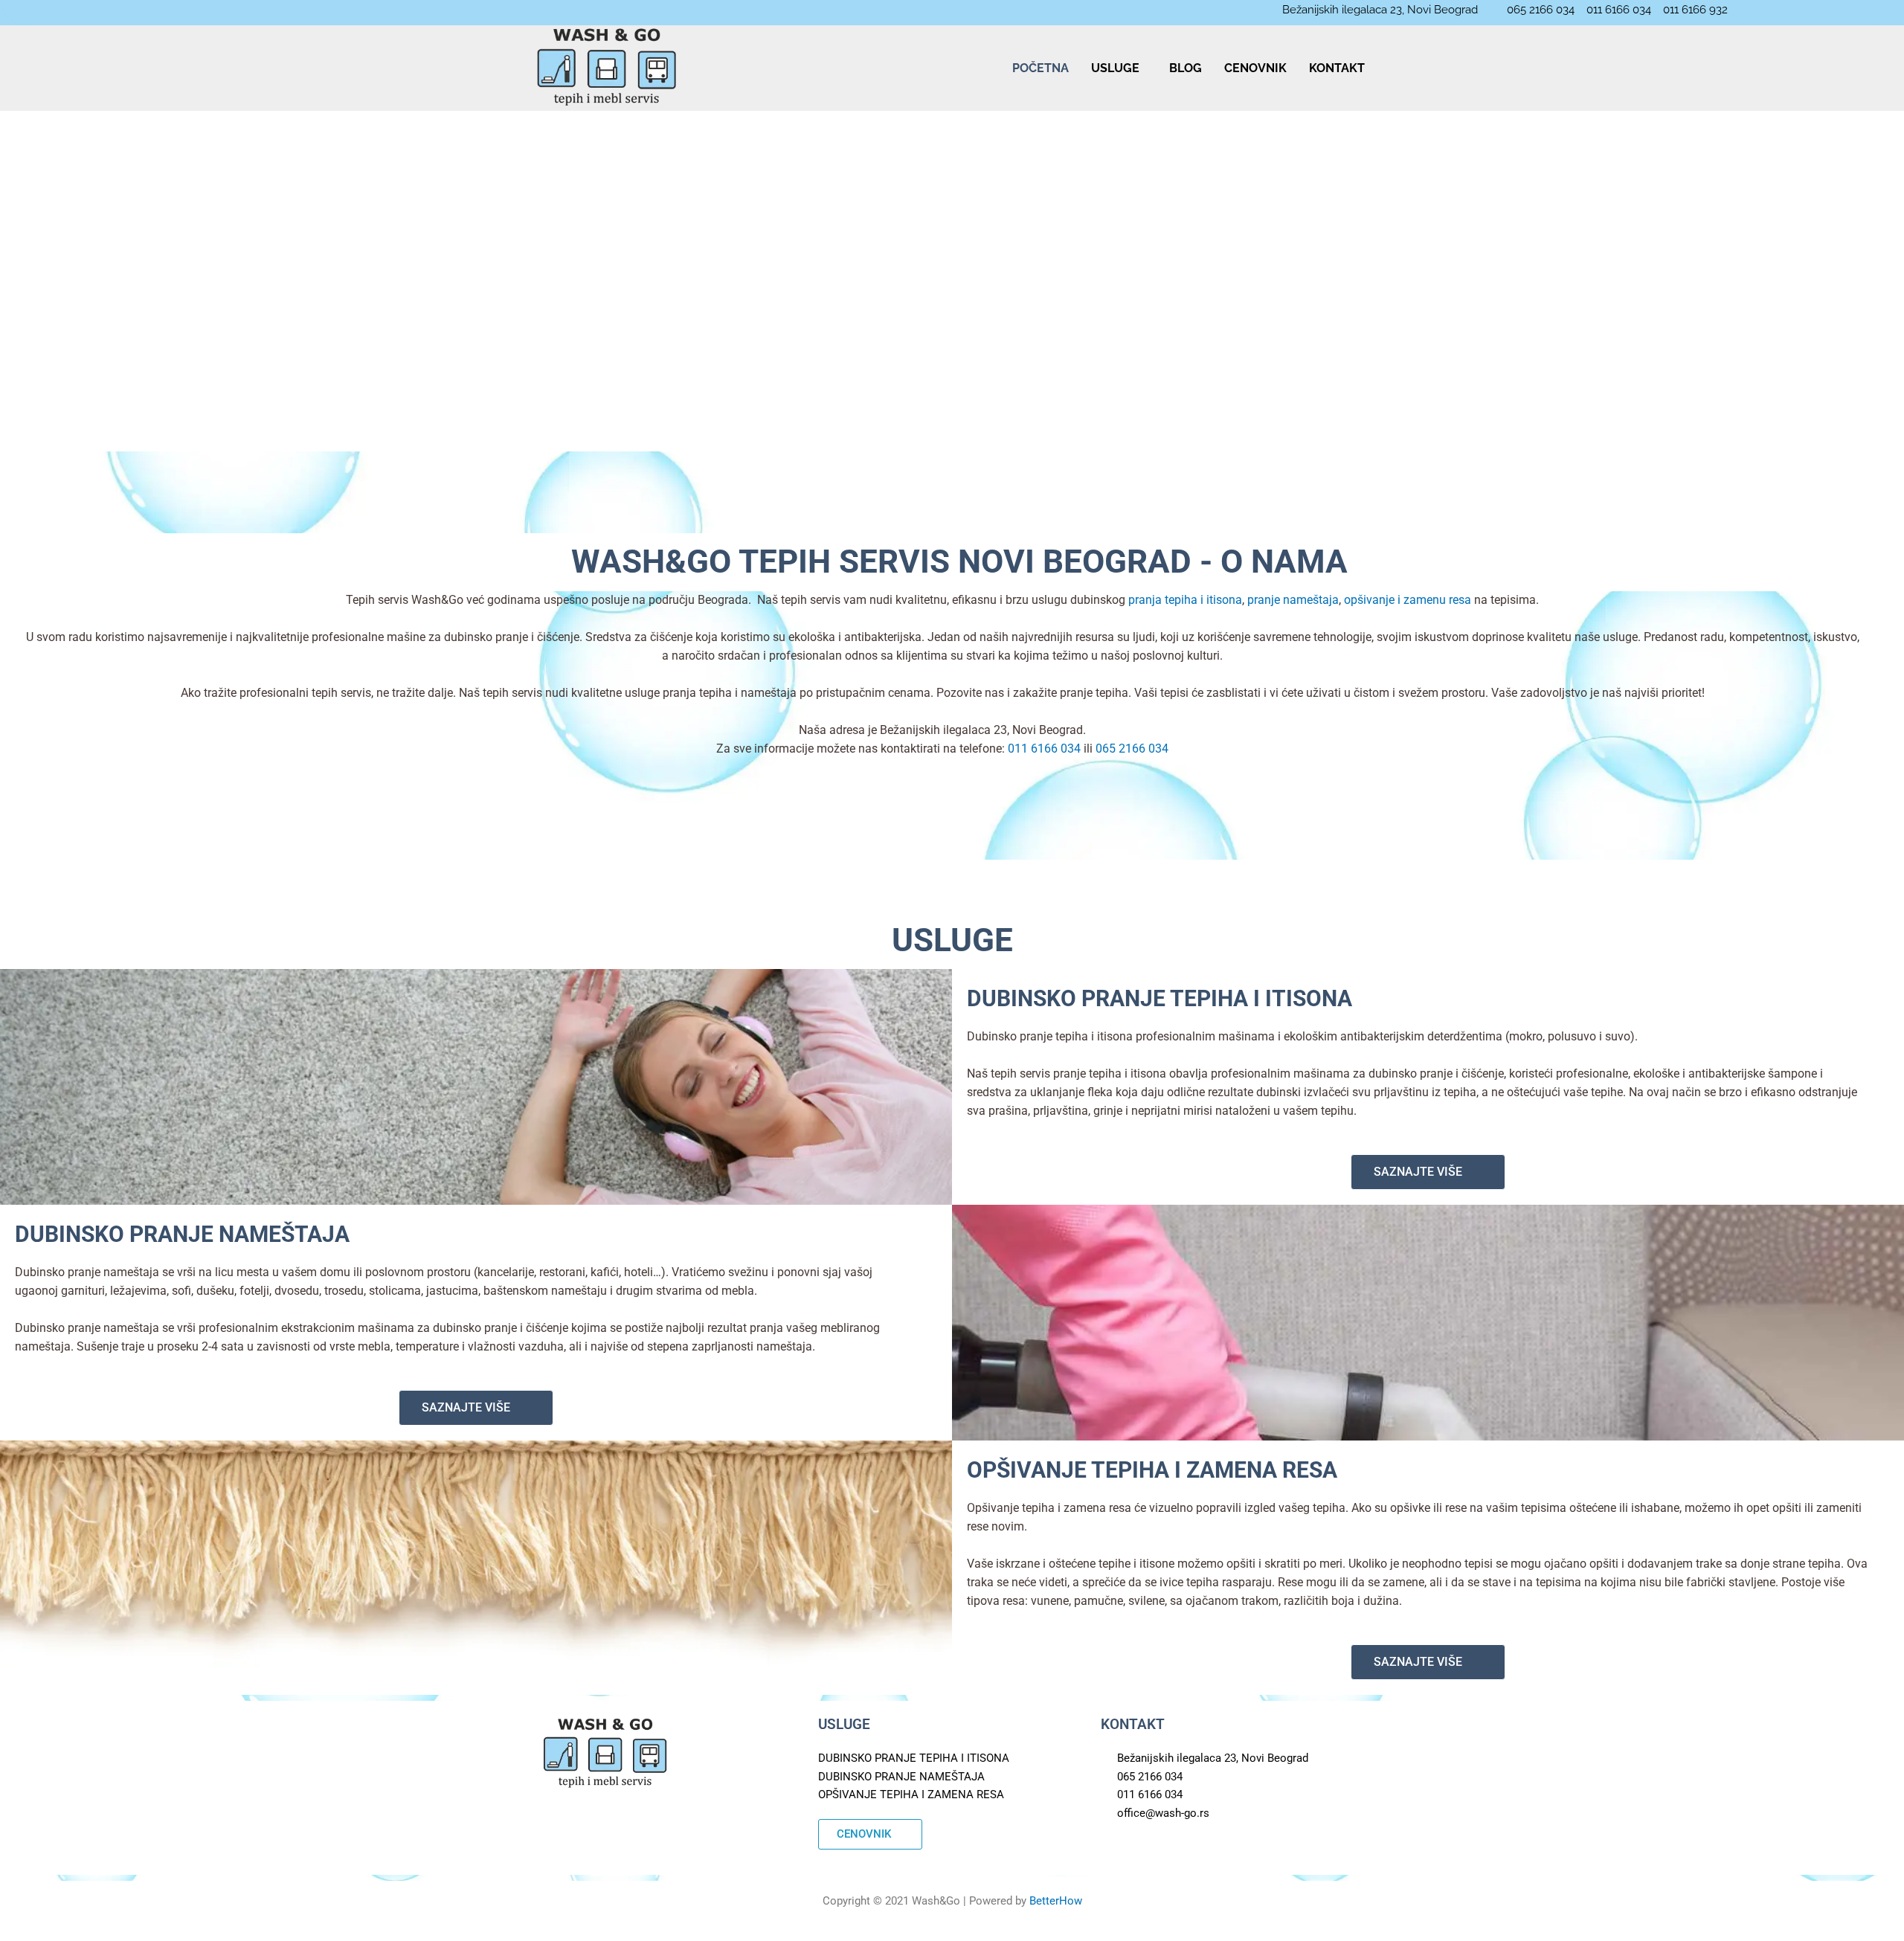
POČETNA (1041, 68)
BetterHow (1056, 1901)
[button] (1119, 68)
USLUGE (1115, 68)
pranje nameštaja (1293, 600)
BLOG (1186, 68)
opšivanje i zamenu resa (1408, 600)
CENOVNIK (1255, 68)
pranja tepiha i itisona (1185, 600)
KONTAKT (1337, 68)
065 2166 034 (1132, 749)
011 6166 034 (1044, 749)
